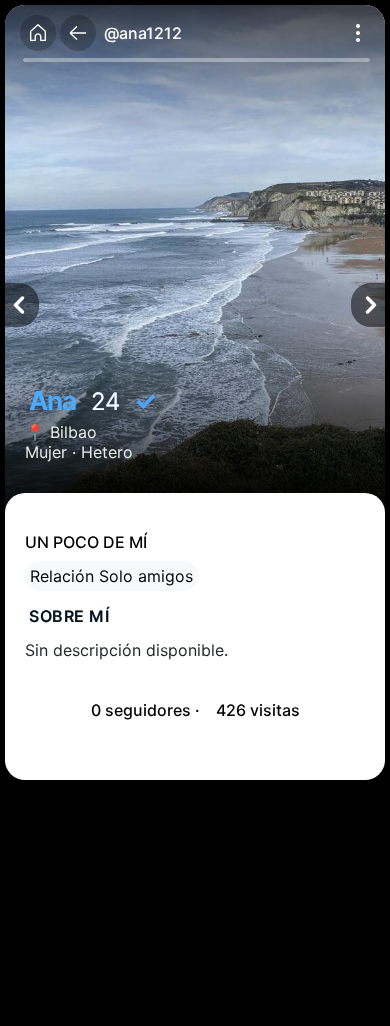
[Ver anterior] (22, 305)
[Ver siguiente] (368, 305)
